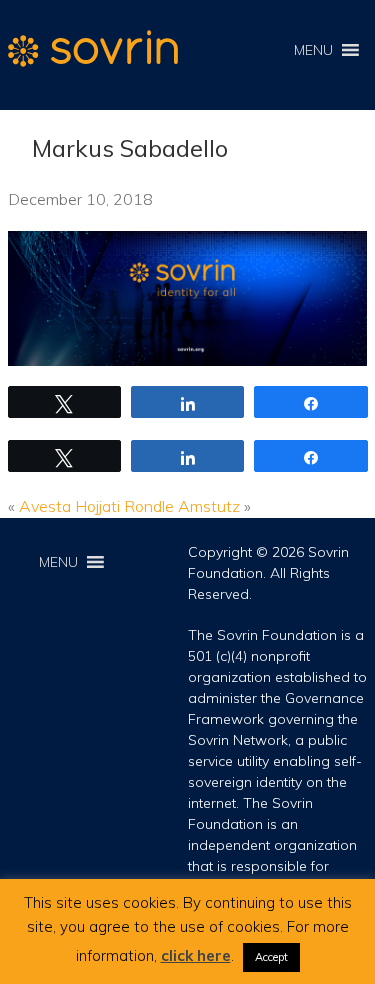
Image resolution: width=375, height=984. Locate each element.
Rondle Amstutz (182, 506)
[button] (313, 50)
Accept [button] (271, 957)
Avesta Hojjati (69, 506)
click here (196, 955)
